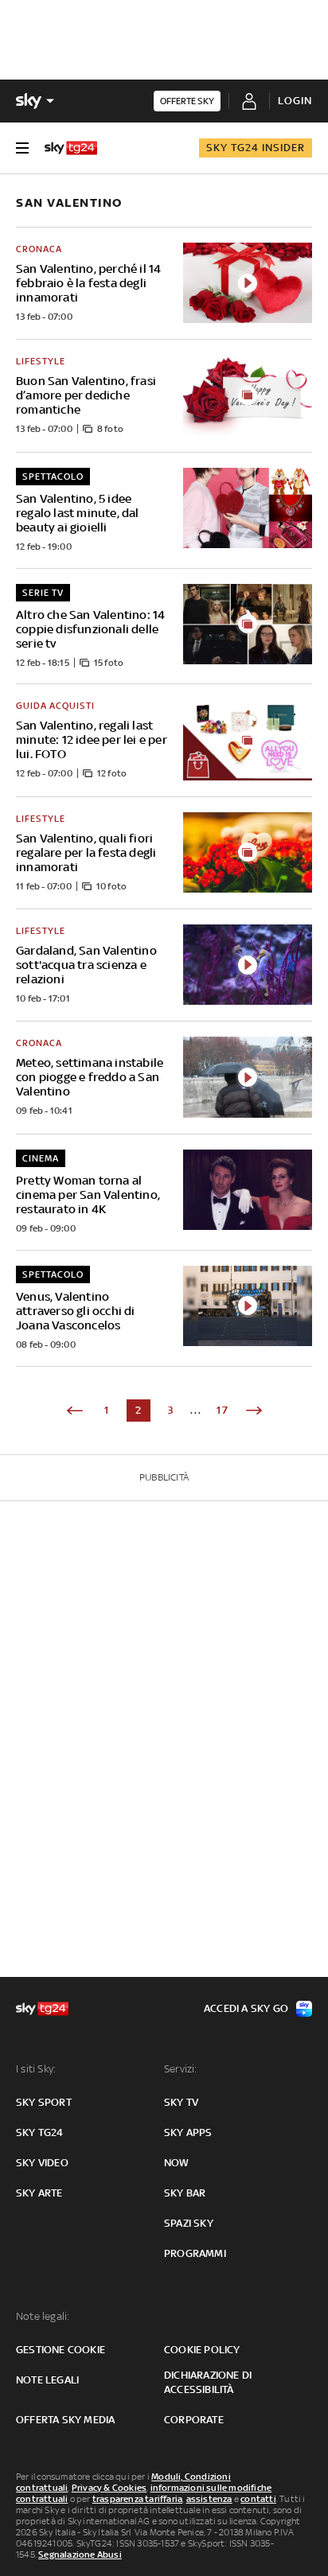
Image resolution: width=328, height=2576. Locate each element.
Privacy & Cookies (109, 2488)
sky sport (44, 2102)
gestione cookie (61, 2350)
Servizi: (181, 2069)
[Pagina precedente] (75, 1411)
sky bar (185, 2193)
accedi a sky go (246, 2008)
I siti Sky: (36, 2069)
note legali (47, 2380)
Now (177, 2163)
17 (223, 1410)
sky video (42, 2163)
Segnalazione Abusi (80, 2555)
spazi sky (189, 2223)
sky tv (181, 2102)
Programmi (195, 2253)
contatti (258, 2499)
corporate (194, 2420)
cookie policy (202, 2350)
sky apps (188, 2132)
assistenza (209, 2499)
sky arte (39, 2193)
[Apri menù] (22, 148)
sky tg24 (40, 2132)
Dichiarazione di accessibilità (208, 2382)
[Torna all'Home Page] (71, 148)
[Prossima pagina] (254, 1411)
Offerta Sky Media (65, 2420)
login (295, 101)
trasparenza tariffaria (137, 2499)
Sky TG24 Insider (256, 148)
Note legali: (43, 2316)
